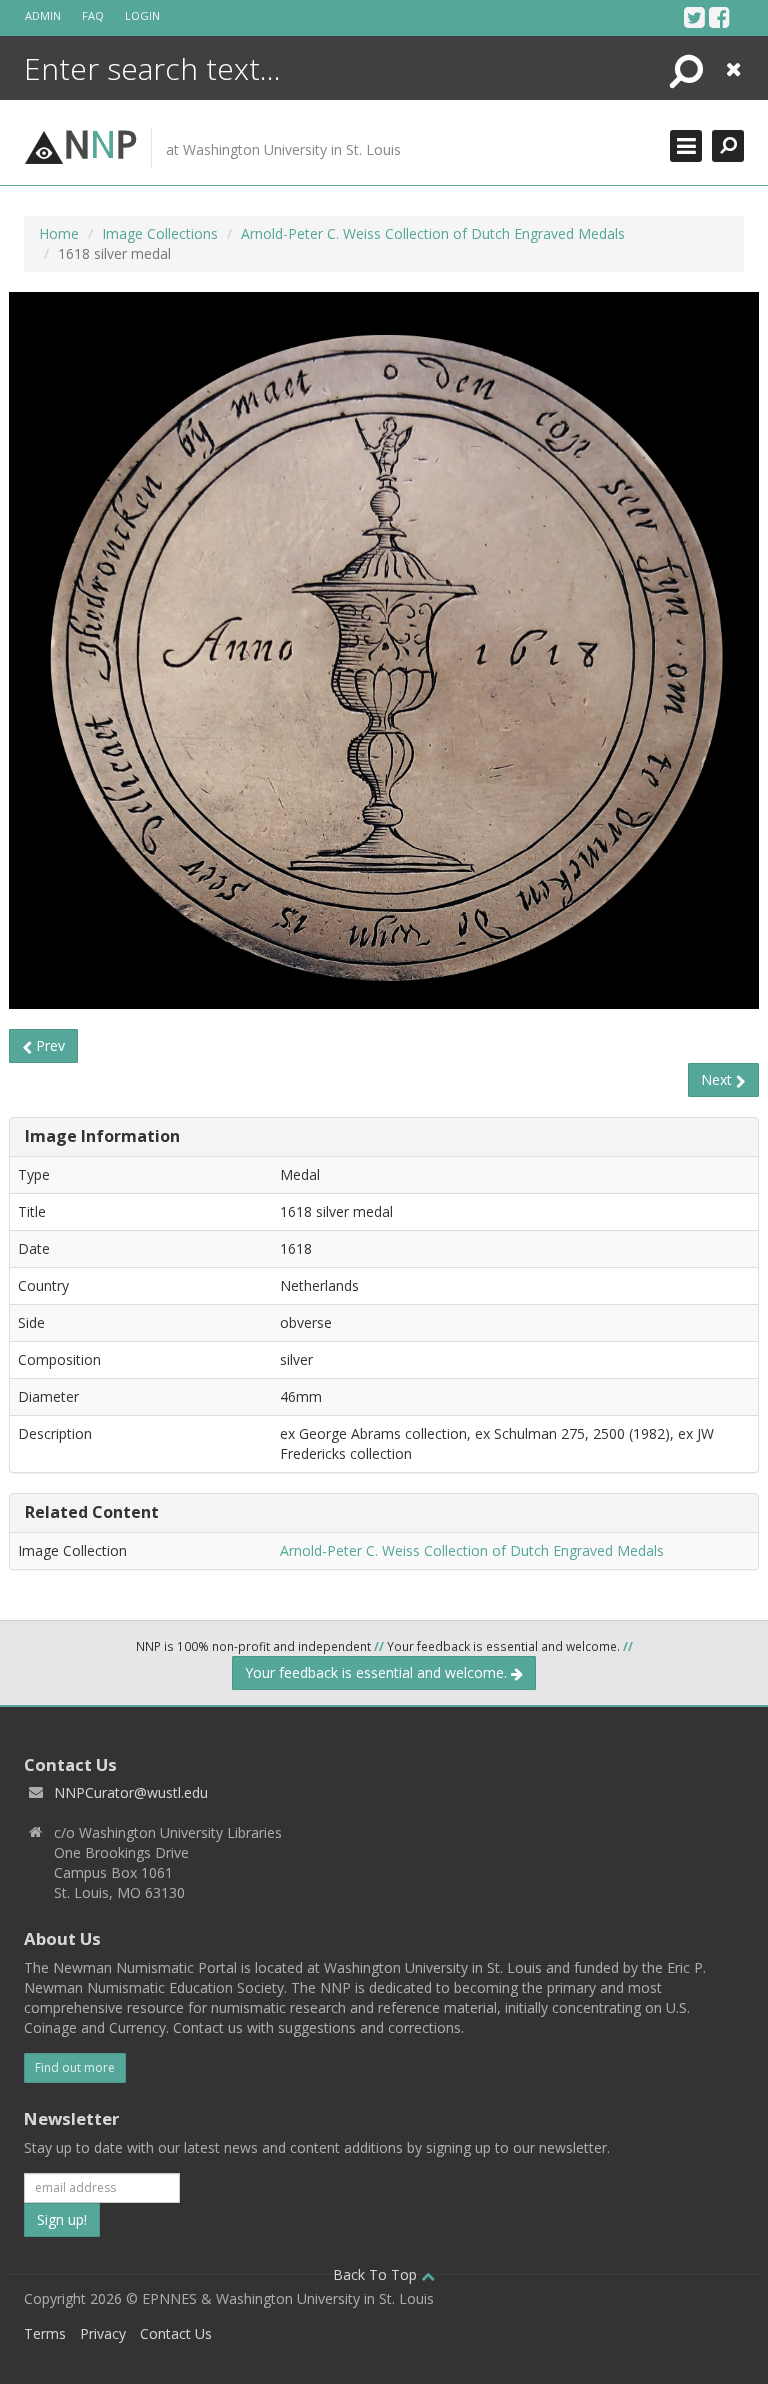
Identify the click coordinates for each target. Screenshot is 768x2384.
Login (142, 15)
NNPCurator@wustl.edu (131, 1792)
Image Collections (160, 233)
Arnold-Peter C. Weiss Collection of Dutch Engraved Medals (433, 233)
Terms (45, 2333)
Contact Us (176, 2333)
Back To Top (377, 2274)
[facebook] (719, 17)
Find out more (75, 2067)
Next (718, 1079)
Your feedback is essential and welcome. (378, 1672)
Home (59, 233)
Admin (43, 15)
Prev (48, 1045)
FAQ (93, 15)
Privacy (103, 2333)
